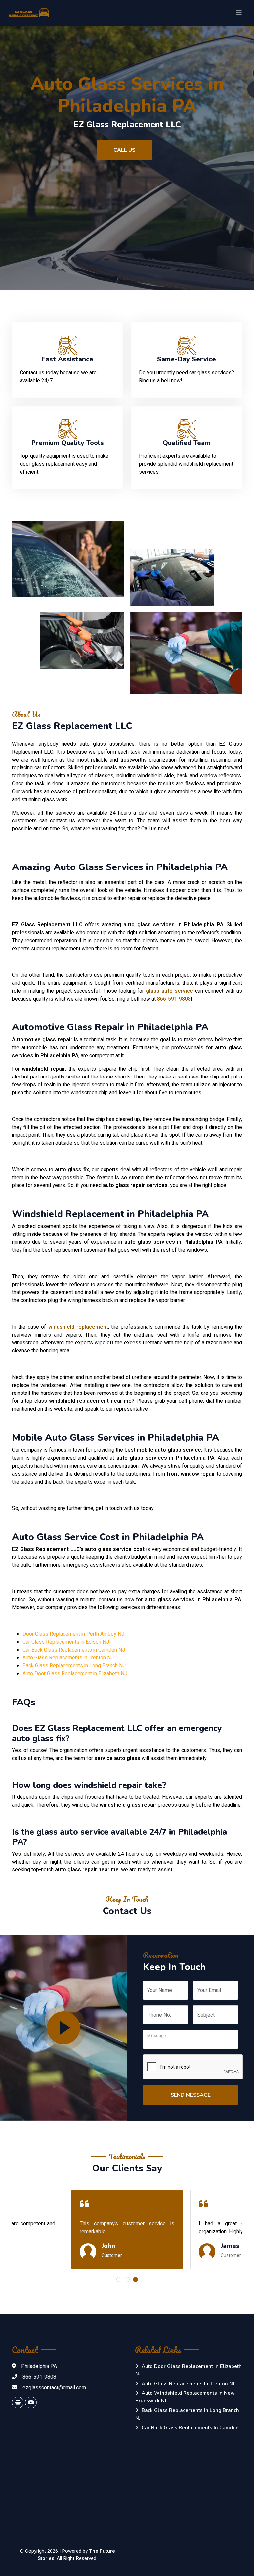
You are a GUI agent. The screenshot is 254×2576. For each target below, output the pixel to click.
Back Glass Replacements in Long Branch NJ (74, 1666)
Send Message (191, 2095)
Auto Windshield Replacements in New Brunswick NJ (185, 2397)
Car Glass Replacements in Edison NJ (66, 1642)
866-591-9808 (174, 999)
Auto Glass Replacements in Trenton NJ (68, 1658)
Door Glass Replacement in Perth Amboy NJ (73, 1634)
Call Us (125, 150)
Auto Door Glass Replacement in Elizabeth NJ (75, 1674)
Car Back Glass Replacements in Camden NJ (74, 1650)
